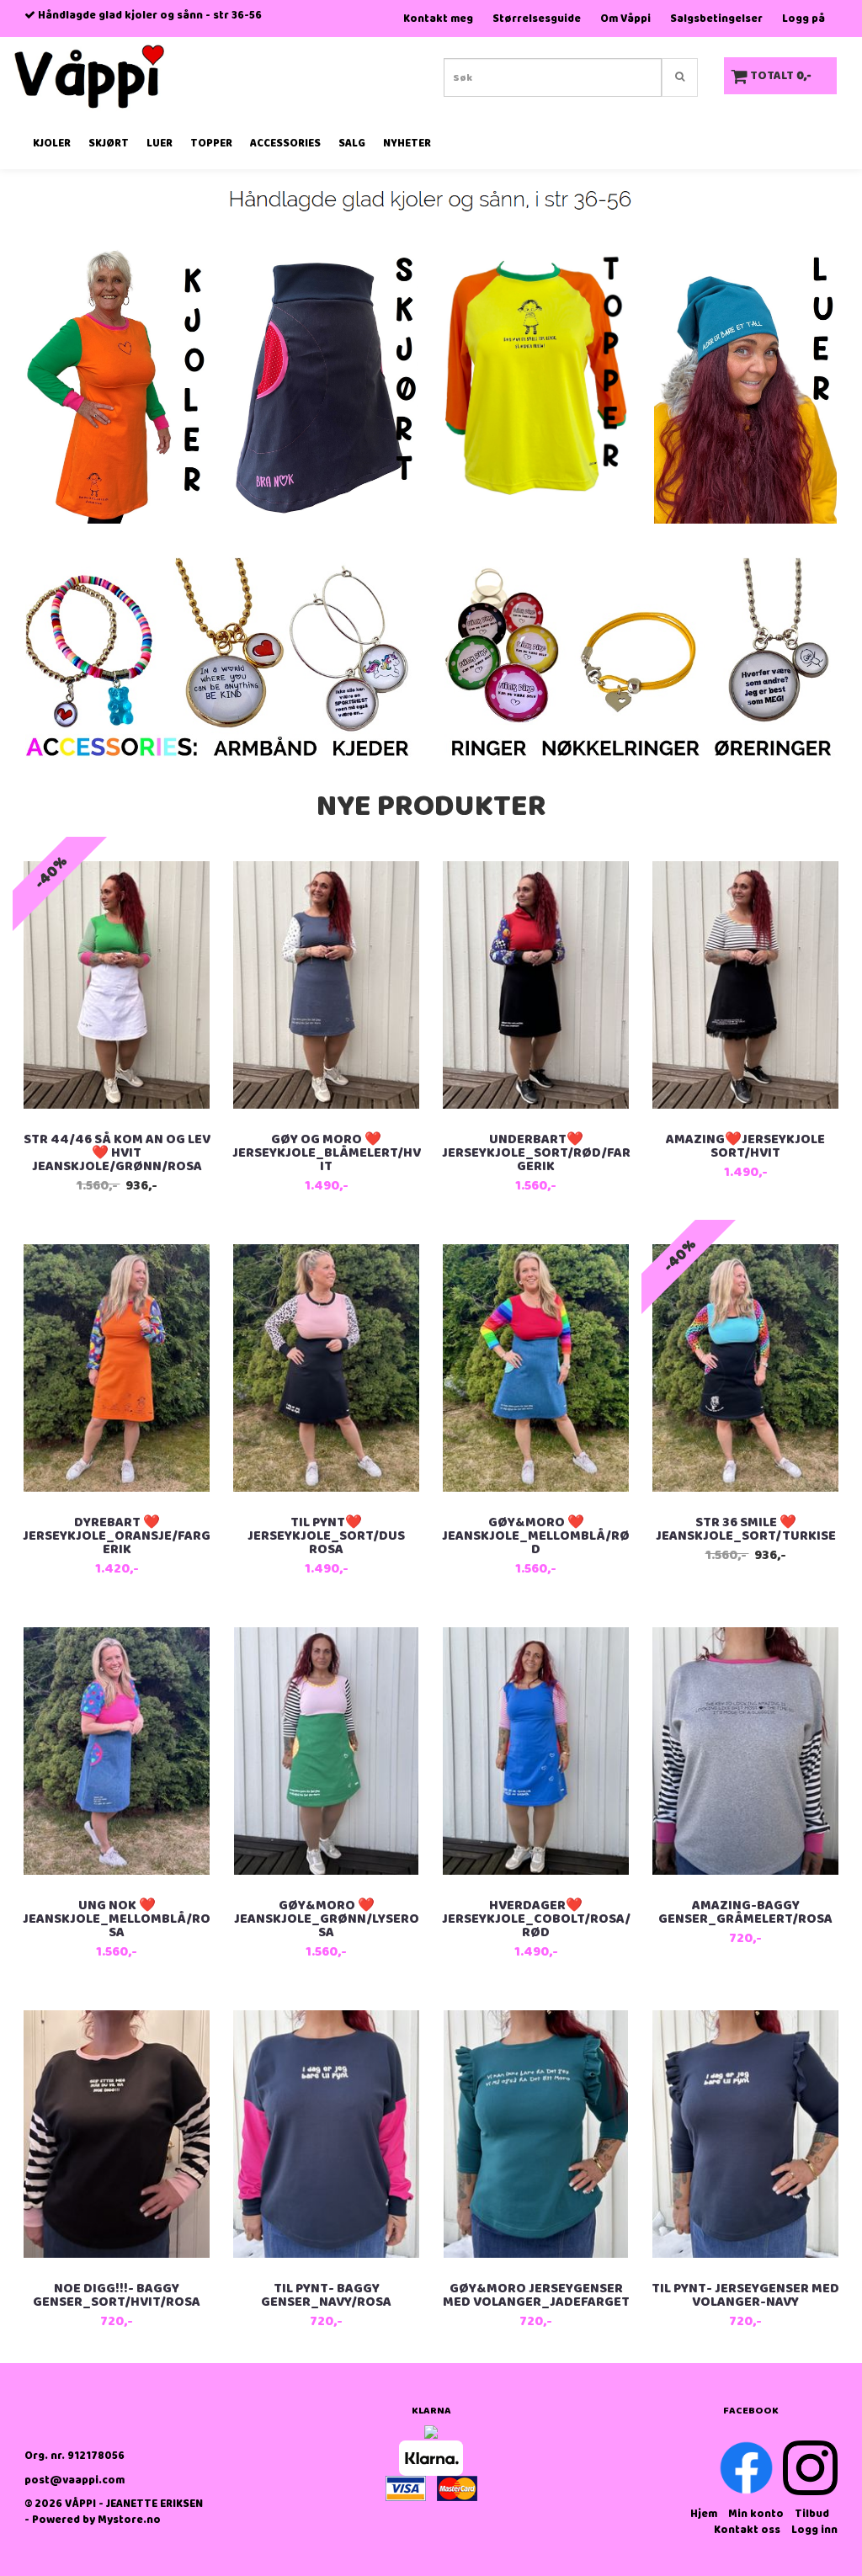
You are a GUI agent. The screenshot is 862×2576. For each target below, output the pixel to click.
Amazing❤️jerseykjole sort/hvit (745, 1147)
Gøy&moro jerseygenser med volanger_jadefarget (536, 2296)
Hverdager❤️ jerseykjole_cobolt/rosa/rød (536, 1919)
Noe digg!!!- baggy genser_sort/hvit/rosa (117, 2296)
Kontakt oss (747, 2530)
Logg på (803, 19)
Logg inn (814, 2530)
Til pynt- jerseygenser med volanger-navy (745, 2296)
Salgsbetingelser (716, 19)
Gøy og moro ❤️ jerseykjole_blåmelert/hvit (327, 1153)
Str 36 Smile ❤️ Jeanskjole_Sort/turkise (746, 1530)
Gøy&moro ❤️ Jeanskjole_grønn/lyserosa (327, 1919)
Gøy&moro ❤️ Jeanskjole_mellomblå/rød (536, 1536)
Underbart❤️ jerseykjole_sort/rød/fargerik (536, 1153)
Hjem (704, 2514)
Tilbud (812, 2514)
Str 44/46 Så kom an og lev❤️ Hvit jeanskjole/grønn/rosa (117, 1153)
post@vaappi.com (74, 2480)
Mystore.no (129, 2520)
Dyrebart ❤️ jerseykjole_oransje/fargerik (117, 1536)
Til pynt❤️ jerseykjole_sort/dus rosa (326, 1536)
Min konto (756, 2514)
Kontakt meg (438, 19)
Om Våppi (625, 19)
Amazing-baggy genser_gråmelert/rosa (745, 1913)
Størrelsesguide (537, 19)
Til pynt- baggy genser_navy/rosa (326, 2296)
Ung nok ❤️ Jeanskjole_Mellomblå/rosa (117, 1919)
